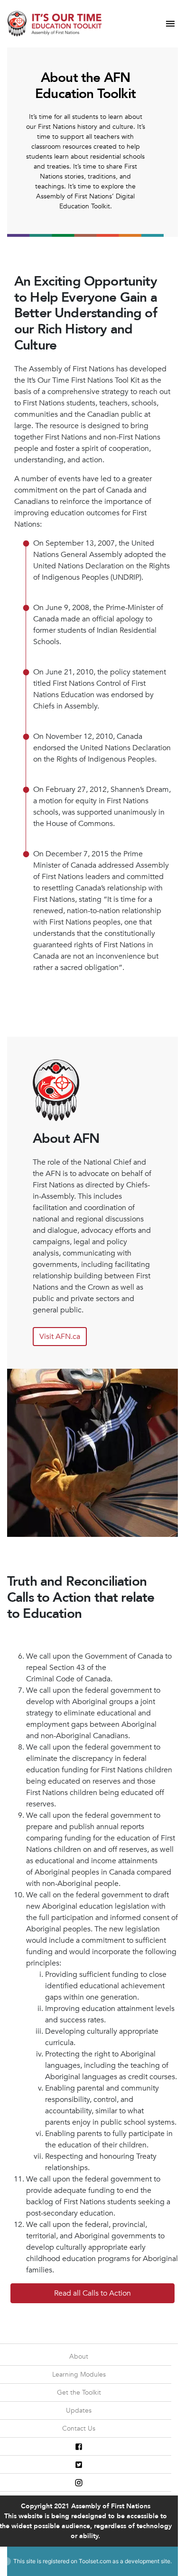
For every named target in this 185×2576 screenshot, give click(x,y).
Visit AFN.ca (60, 1337)
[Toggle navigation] (170, 24)
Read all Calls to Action (92, 2293)
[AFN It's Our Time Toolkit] (55, 23)
